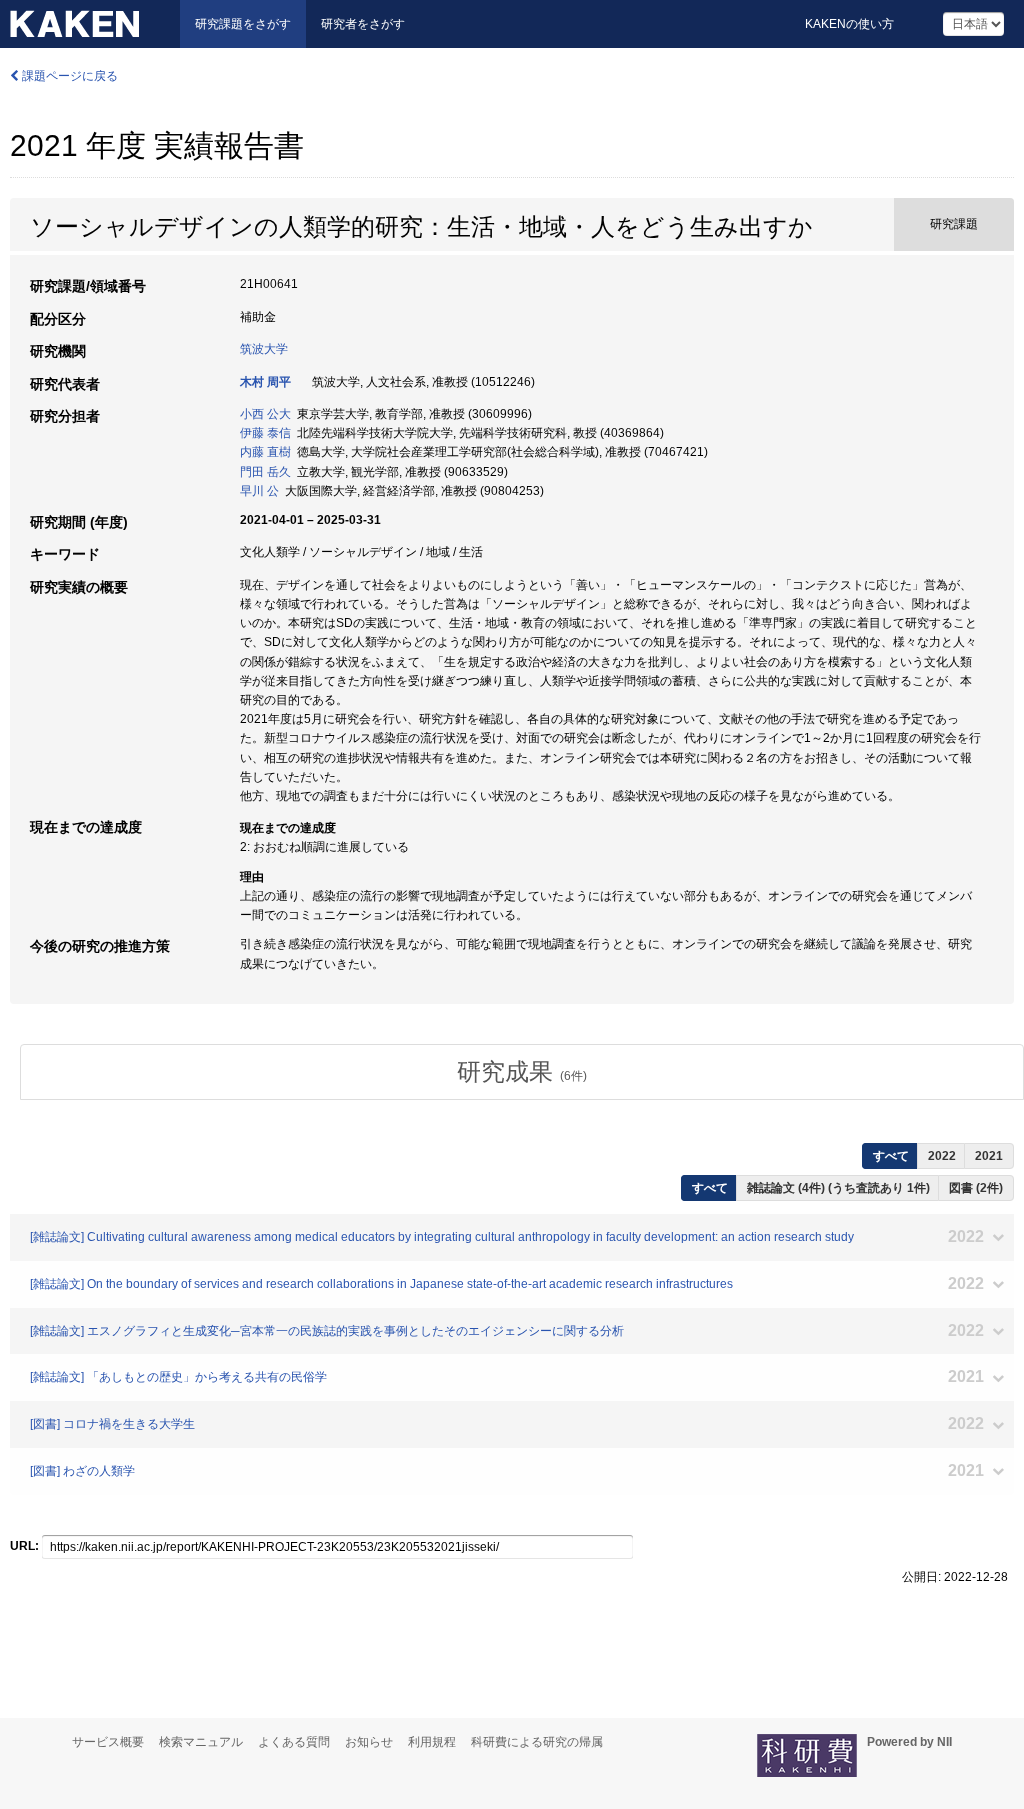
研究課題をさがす (243, 24)
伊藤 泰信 (265, 433)
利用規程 (432, 1742)
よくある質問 (294, 1742)
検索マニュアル (201, 1742)
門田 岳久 (265, 472)
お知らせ (369, 1742)
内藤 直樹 (265, 452)
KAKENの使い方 (849, 24)
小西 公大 (265, 414)
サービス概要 (108, 1742)
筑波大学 (264, 349)
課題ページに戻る (68, 76)
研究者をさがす (363, 24)
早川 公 (259, 491)
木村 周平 (265, 382)
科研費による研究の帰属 (537, 1742)
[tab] (522, 1072)
